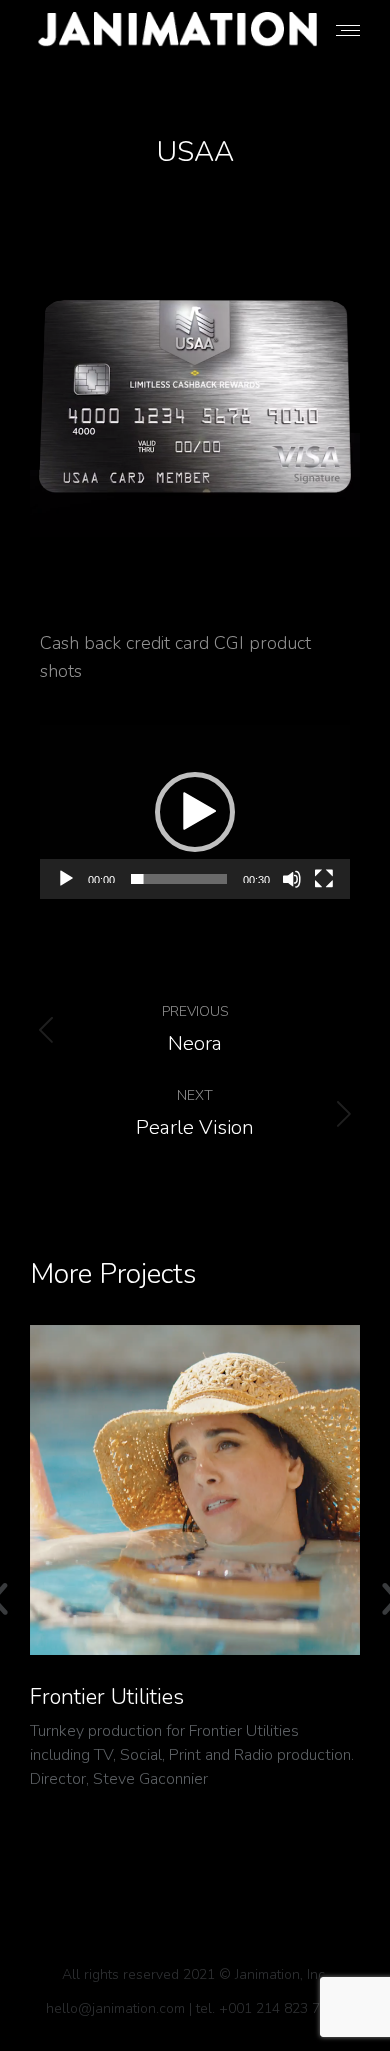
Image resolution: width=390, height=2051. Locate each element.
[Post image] (195, 1490)
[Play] (66, 879)
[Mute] (292, 879)
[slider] (179, 879)
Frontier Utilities (107, 1697)
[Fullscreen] (324, 879)
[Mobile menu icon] (348, 30)
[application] (195, 812)
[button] (195, 812)
